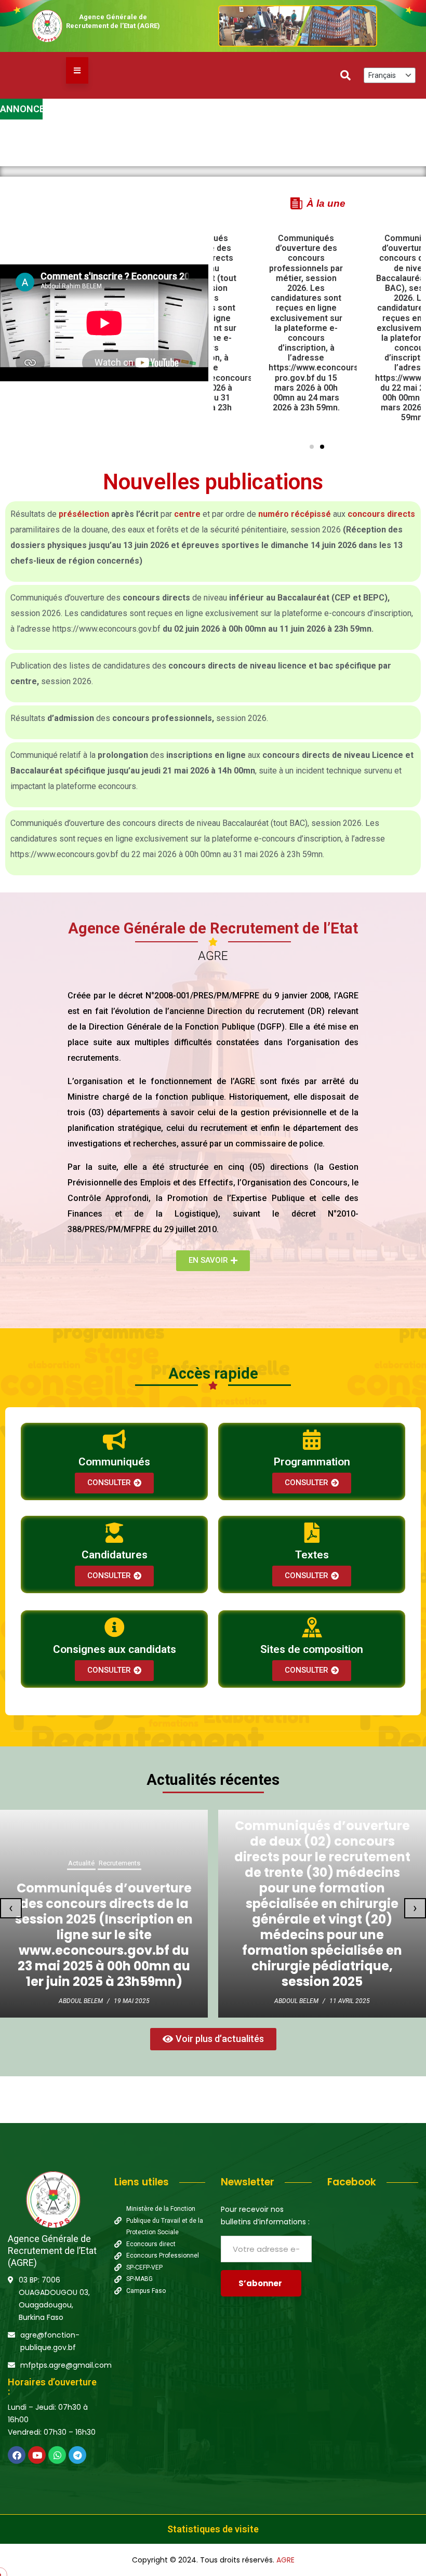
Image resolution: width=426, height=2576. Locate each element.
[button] (312, 447)
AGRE (285, 2560)
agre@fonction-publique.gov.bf (50, 2341)
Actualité (299, 1816)
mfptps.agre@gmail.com (66, 2365)
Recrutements (338, 1816)
